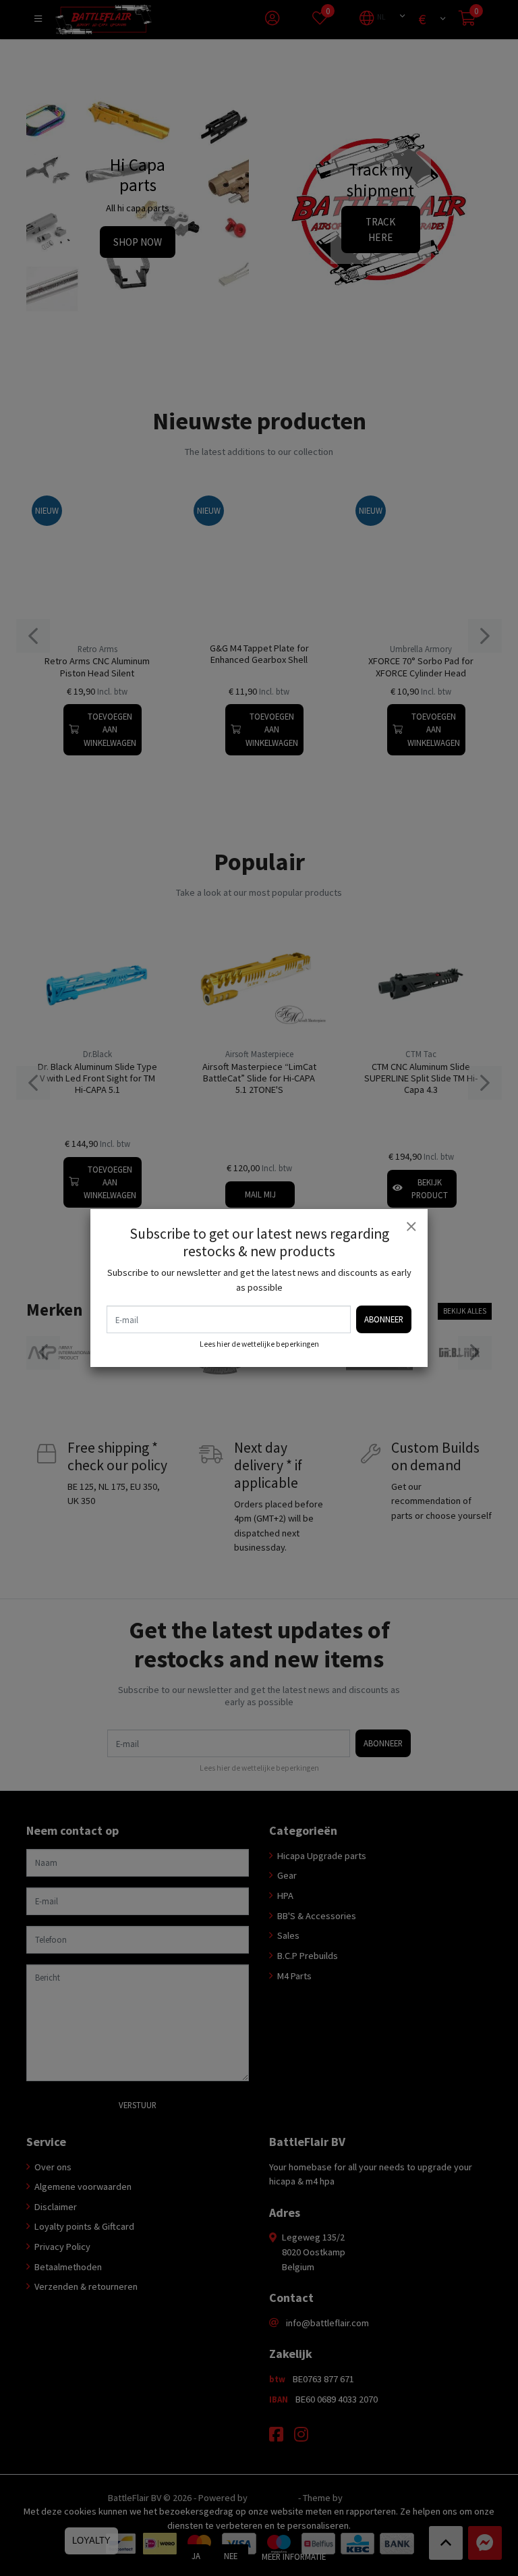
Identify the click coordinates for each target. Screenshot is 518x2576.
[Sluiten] (411, 1226)
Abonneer (384, 1319)
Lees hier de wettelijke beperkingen (259, 1344)
